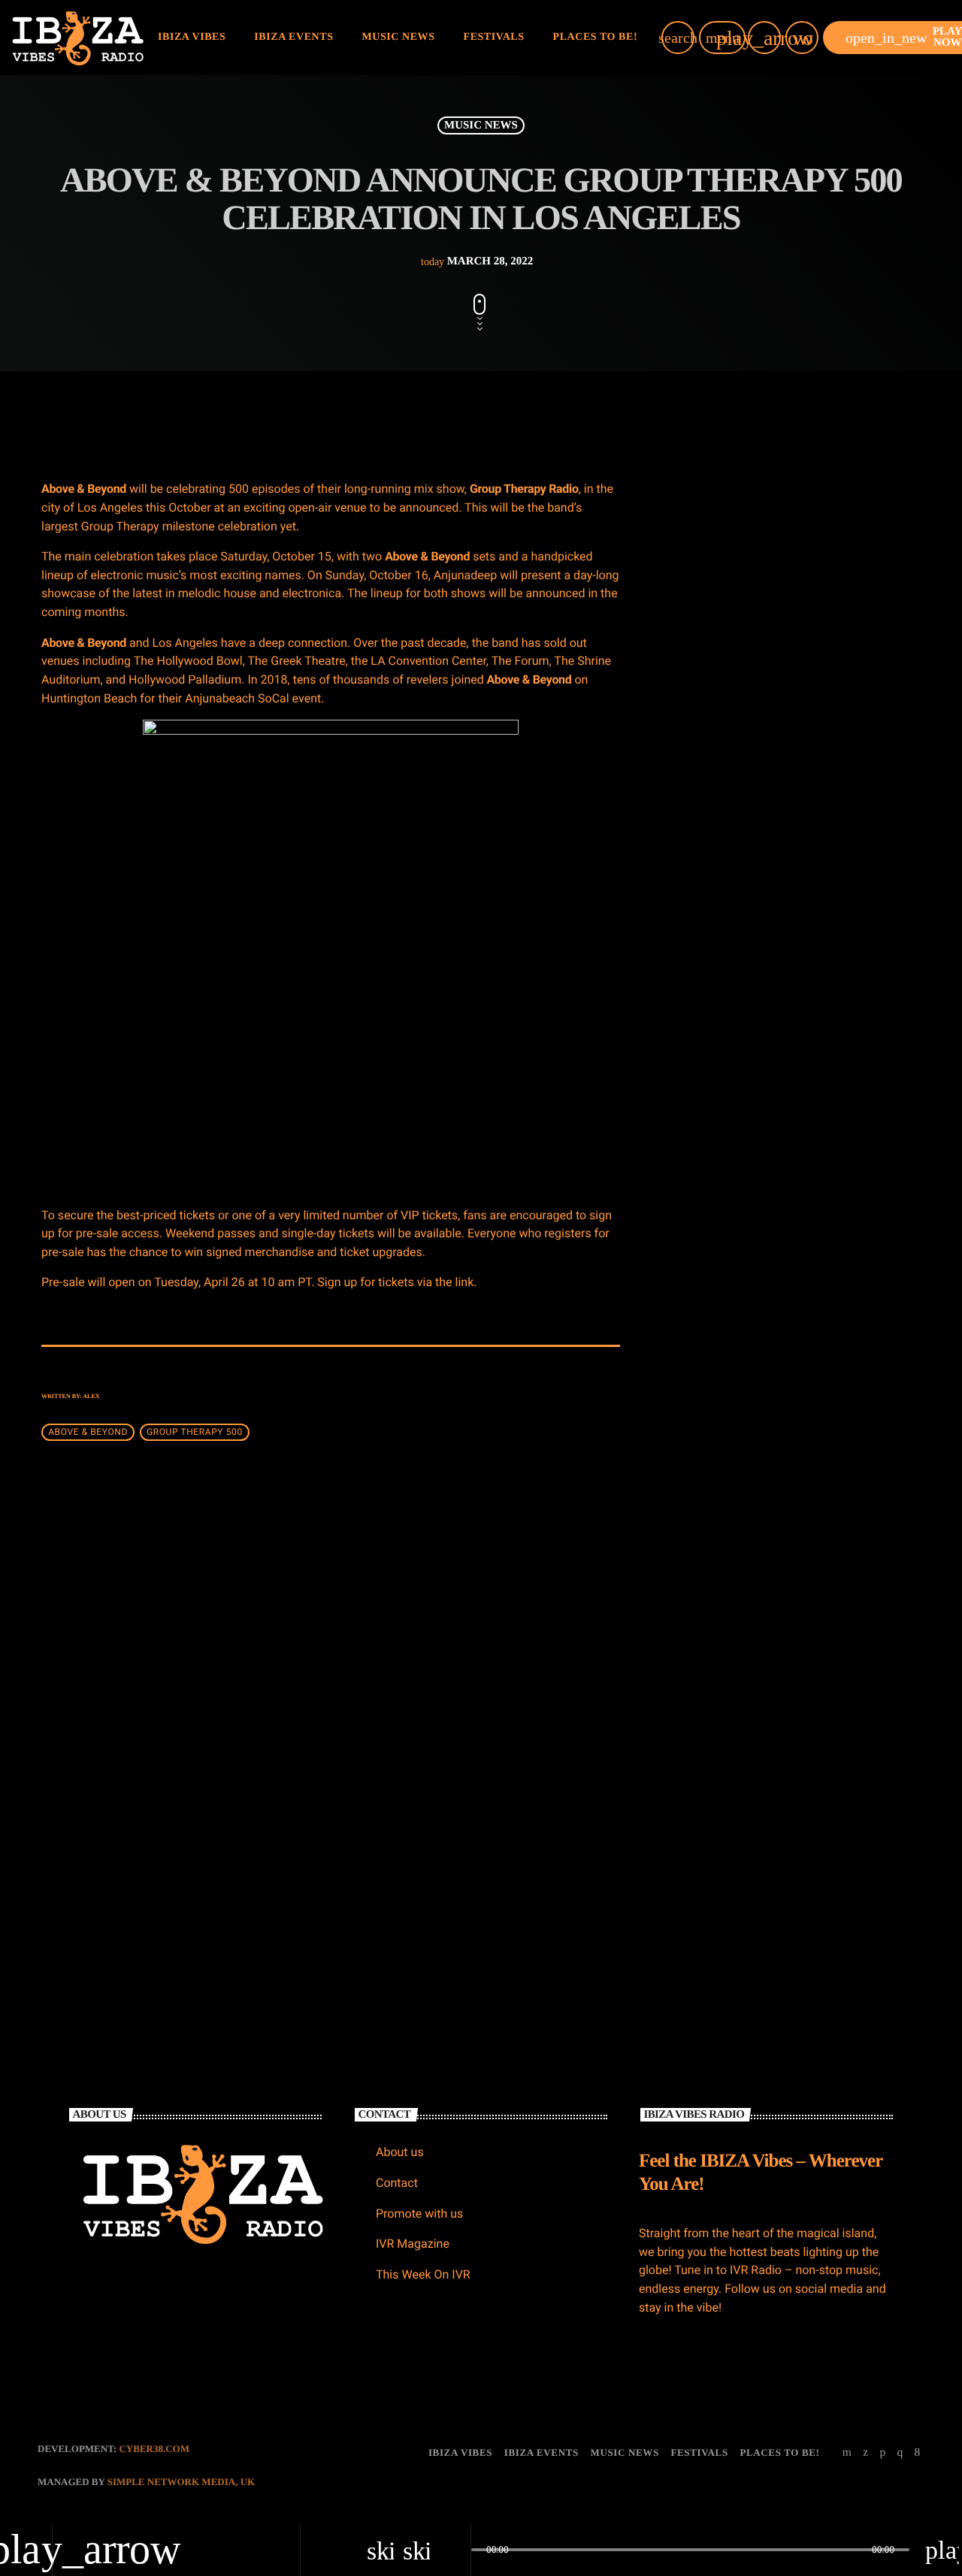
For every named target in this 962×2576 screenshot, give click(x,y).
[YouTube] (847, 2453)
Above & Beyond (88, 1432)
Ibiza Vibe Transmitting (779, 1164)
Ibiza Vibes (387, 1754)
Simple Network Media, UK (181, 2482)
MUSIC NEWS (481, 125)
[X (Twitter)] (866, 2453)
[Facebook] (918, 2453)
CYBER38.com (154, 2449)
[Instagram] (900, 2453)
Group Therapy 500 (195, 1432)
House (699, 1016)
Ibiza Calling (755, 1240)
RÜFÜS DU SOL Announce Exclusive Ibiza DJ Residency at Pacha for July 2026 (816, 679)
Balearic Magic (760, 1470)
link (465, 1282)
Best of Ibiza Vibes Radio (782, 1317)
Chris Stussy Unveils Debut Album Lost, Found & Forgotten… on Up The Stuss (818, 603)
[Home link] (78, 38)
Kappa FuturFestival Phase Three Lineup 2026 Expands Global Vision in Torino (817, 833)
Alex (91, 1396)
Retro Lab (709, 1044)
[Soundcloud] (882, 2453)
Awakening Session (769, 1394)
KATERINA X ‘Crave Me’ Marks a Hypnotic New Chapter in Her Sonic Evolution (812, 756)
